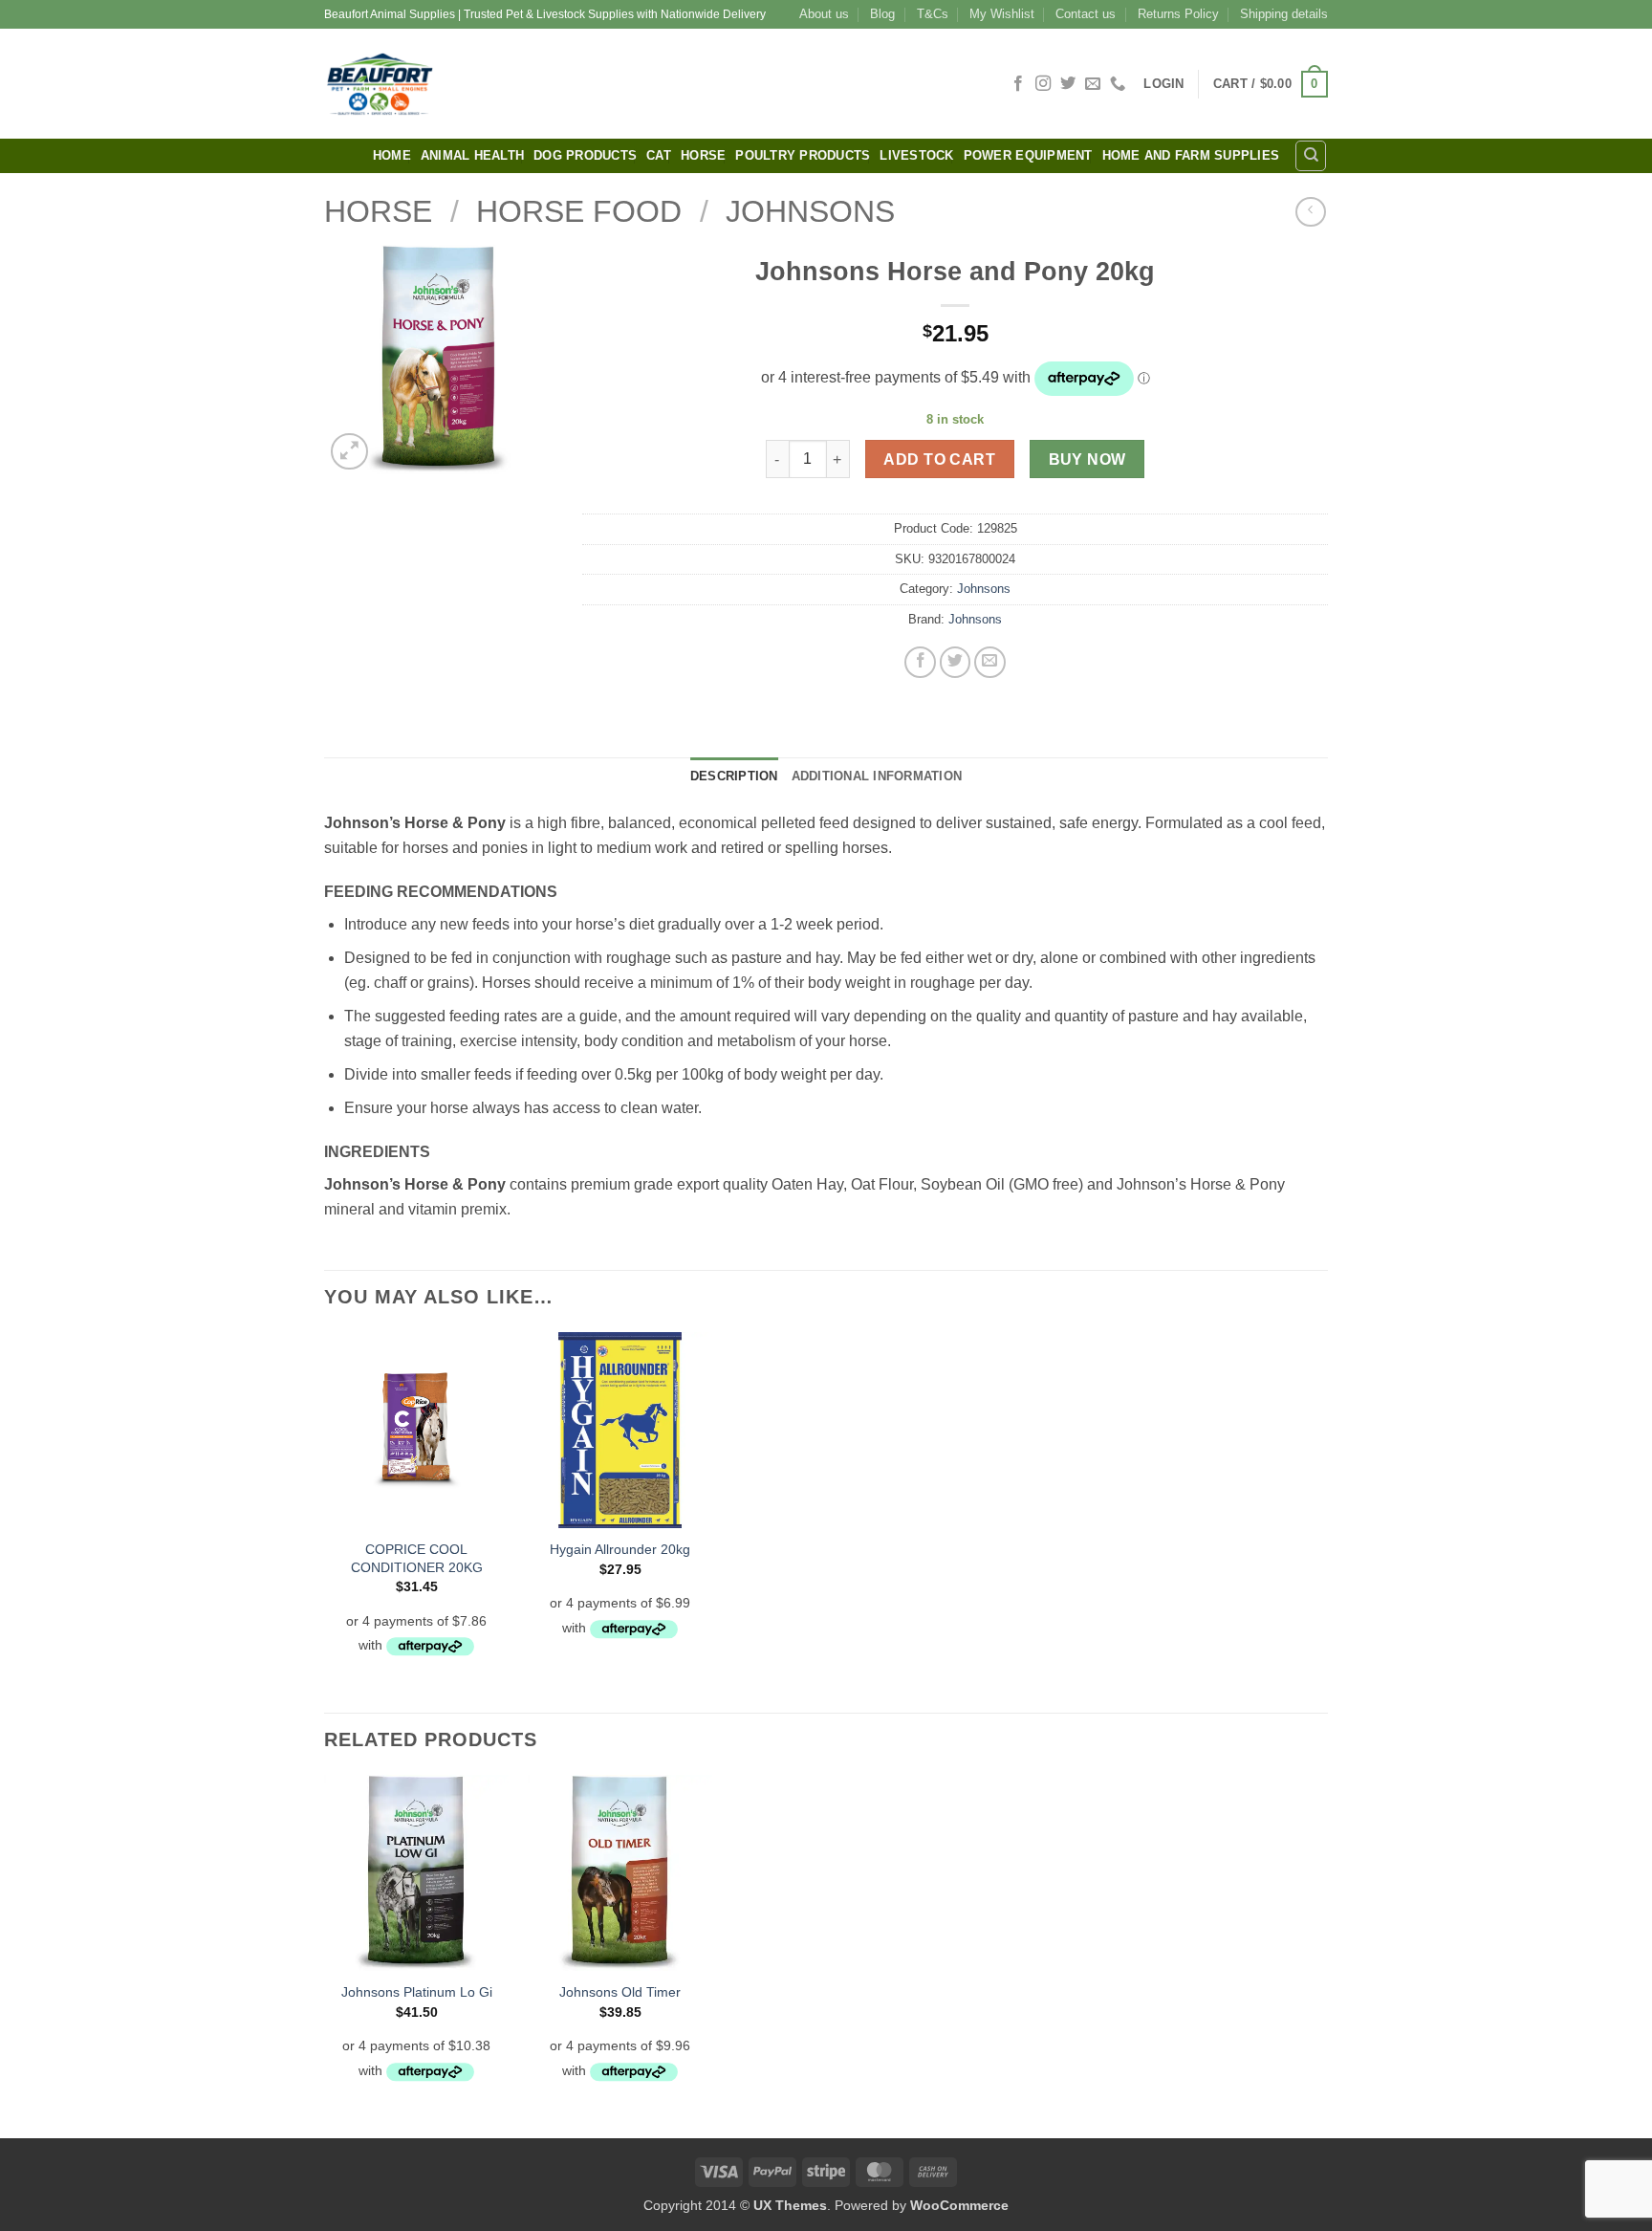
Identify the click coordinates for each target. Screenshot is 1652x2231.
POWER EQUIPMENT (1028, 155)
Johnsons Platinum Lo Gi (417, 1992)
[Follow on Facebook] (1018, 84)
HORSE (703, 155)
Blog (882, 14)
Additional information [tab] (877, 776)
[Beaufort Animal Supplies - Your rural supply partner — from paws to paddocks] (515, 84)
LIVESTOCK (916, 155)
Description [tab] (734, 776)
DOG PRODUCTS (585, 155)
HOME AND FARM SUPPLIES (1191, 155)
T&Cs (933, 14)
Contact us (1086, 14)
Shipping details (1284, 14)
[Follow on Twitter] (1068, 84)
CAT (659, 155)
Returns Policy (1178, 14)
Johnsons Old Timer (620, 1992)
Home (392, 155)
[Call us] (1118, 84)
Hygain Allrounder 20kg (620, 1549)
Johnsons (810, 211)
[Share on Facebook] (920, 662)
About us (824, 14)
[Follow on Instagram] (1043, 84)
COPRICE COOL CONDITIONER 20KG (417, 1558)
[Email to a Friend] (990, 662)
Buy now (1087, 459)
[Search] (1311, 156)
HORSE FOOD (579, 211)
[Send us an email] (1093, 84)
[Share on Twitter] (956, 662)
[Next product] (1310, 212)
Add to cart (939, 459)
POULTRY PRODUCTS (803, 155)
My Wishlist (1002, 14)
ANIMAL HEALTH (472, 155)
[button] (1163, 84)
